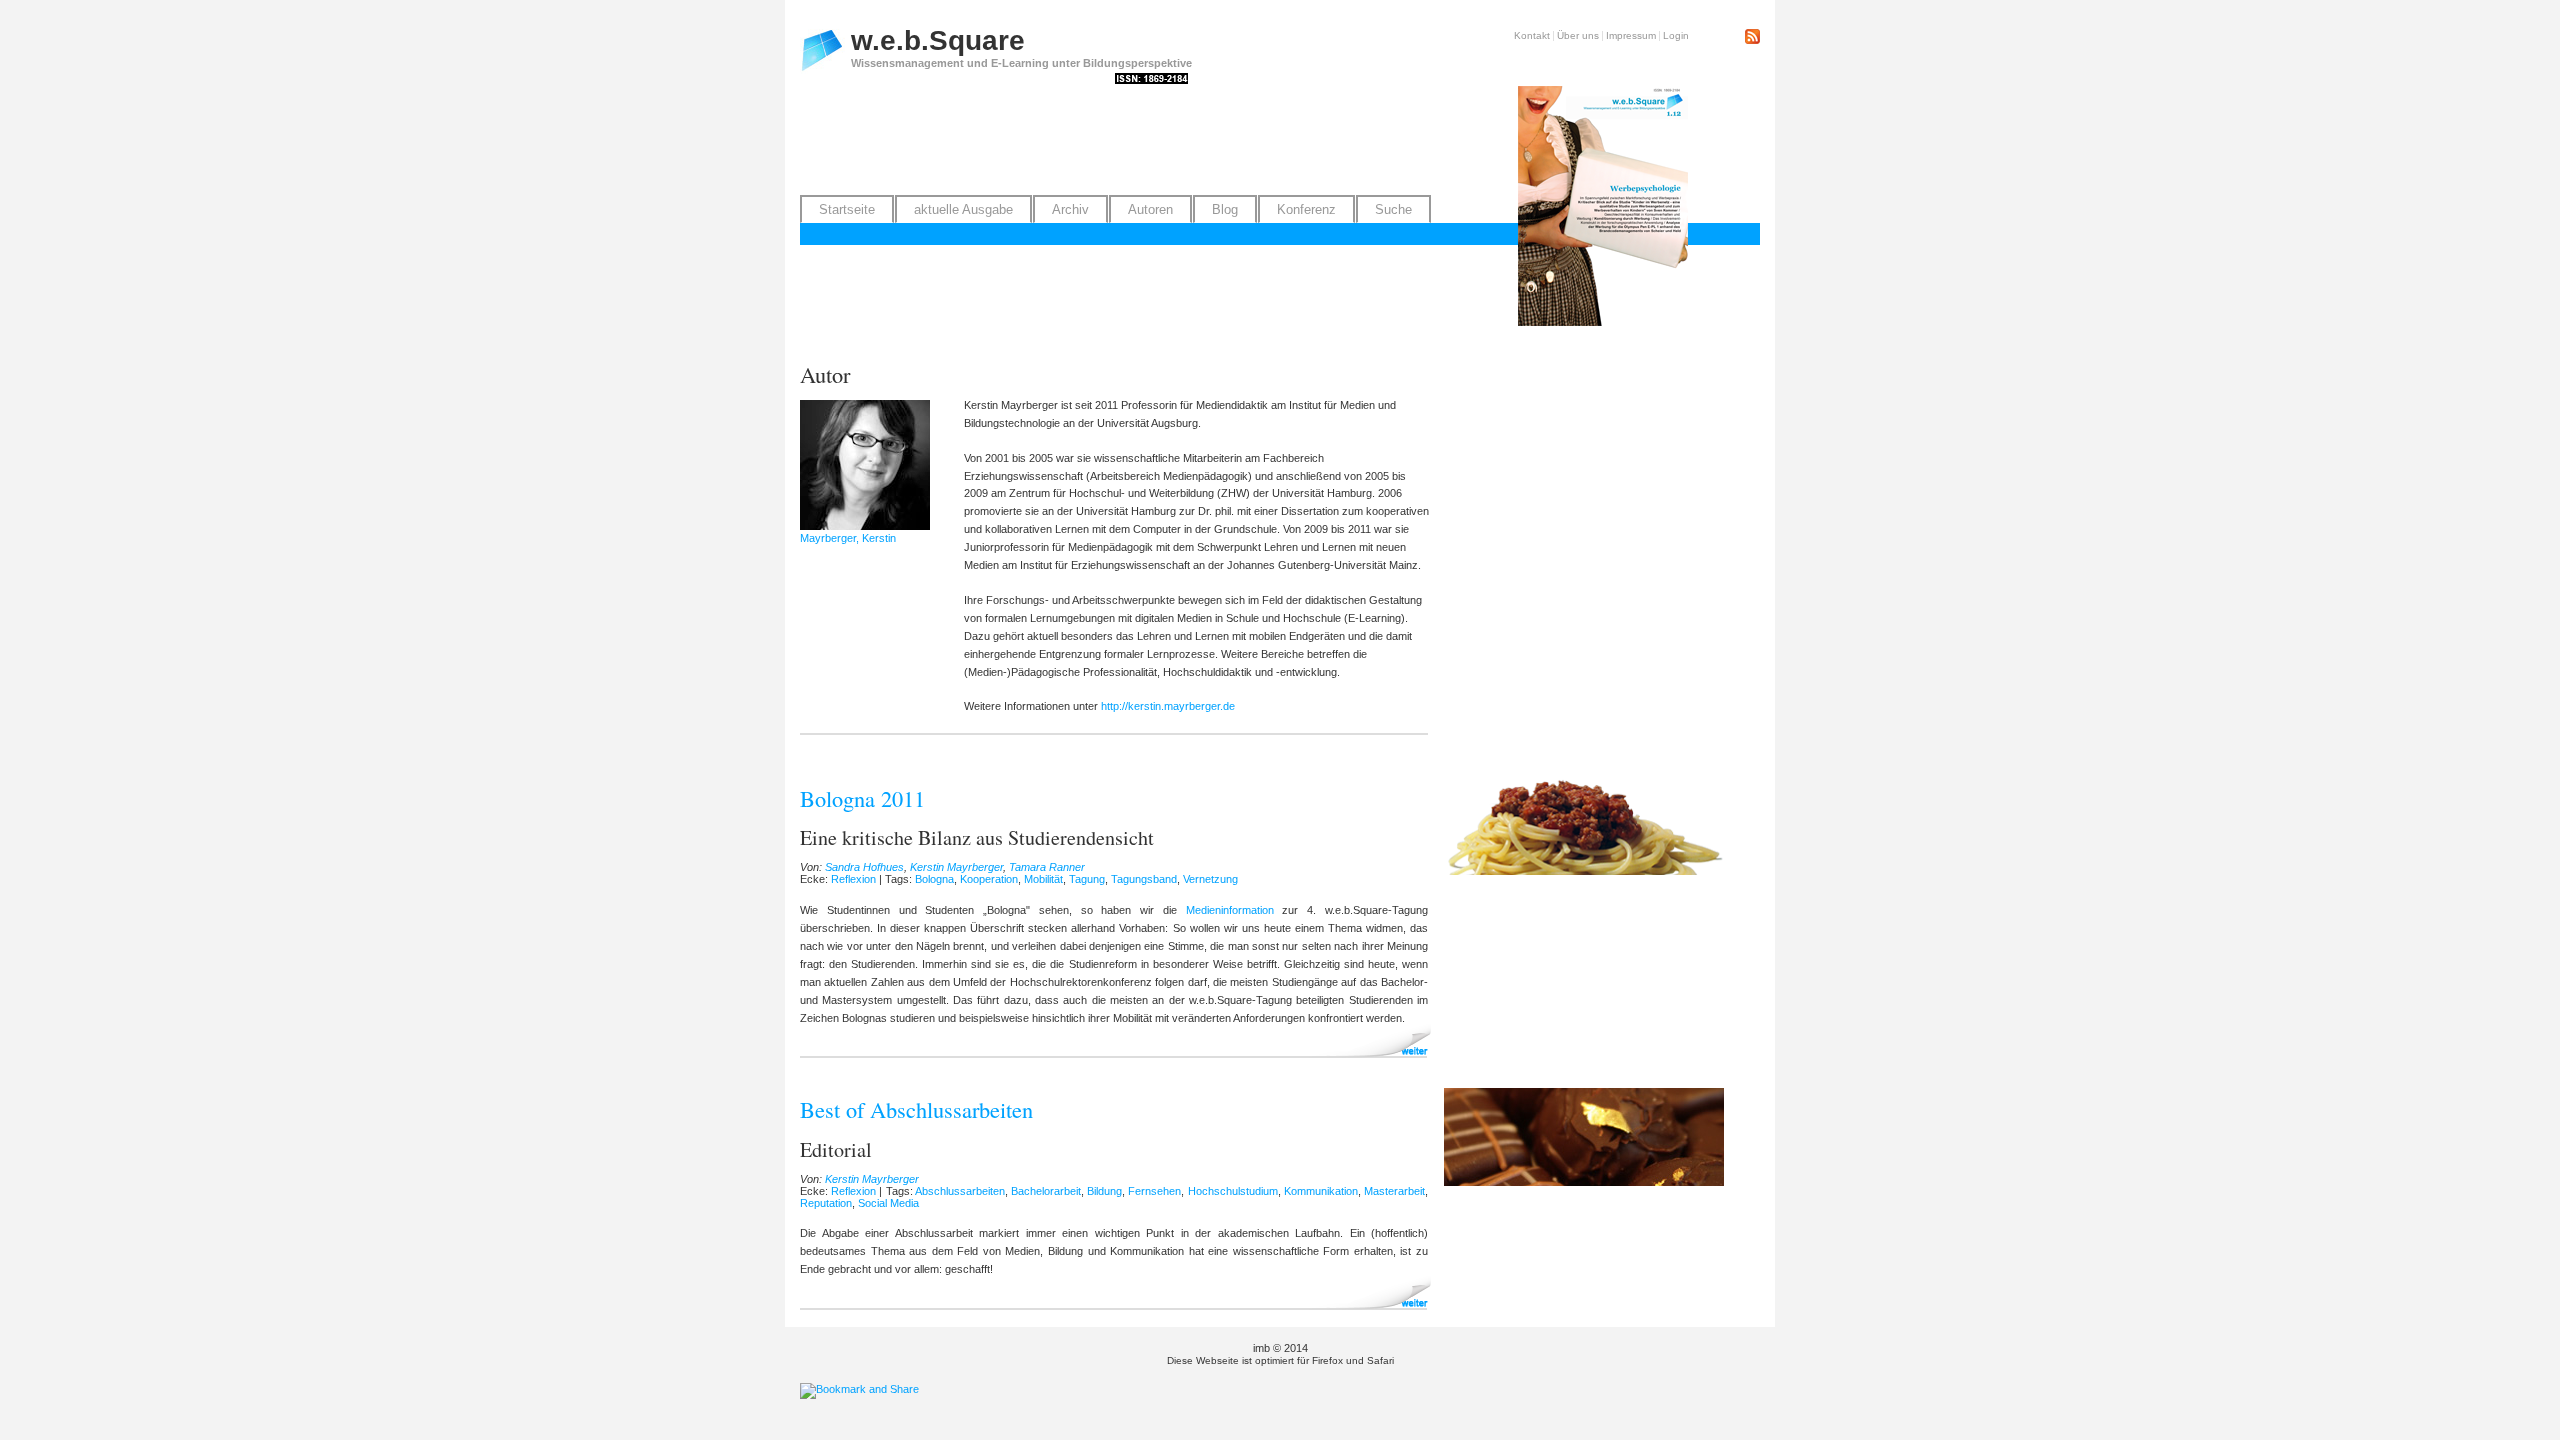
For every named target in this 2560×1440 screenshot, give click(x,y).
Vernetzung (1210, 879)
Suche (1393, 209)
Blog (1225, 209)
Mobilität (1043, 879)
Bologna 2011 (862, 798)
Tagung (1087, 879)
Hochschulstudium (1233, 1191)
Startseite (847, 209)
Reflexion (853, 879)
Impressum (1631, 35)
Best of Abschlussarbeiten (916, 1109)
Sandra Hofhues (864, 867)
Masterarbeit (1394, 1191)
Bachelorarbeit (1046, 1191)
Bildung (1104, 1191)
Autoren (1150, 209)
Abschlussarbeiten (960, 1191)
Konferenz (1306, 209)
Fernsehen (1154, 1191)
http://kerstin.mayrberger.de (1168, 706)
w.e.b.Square (938, 40)
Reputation (826, 1203)
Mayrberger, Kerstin (848, 538)
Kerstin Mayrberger (956, 867)
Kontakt (1532, 35)
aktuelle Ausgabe (963, 209)
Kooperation (989, 879)
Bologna (934, 879)
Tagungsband (1144, 879)
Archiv (1070, 209)
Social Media (888, 1203)
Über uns (1578, 35)
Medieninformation (1230, 910)
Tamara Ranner (1047, 867)
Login (1676, 35)
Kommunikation (1321, 1191)
